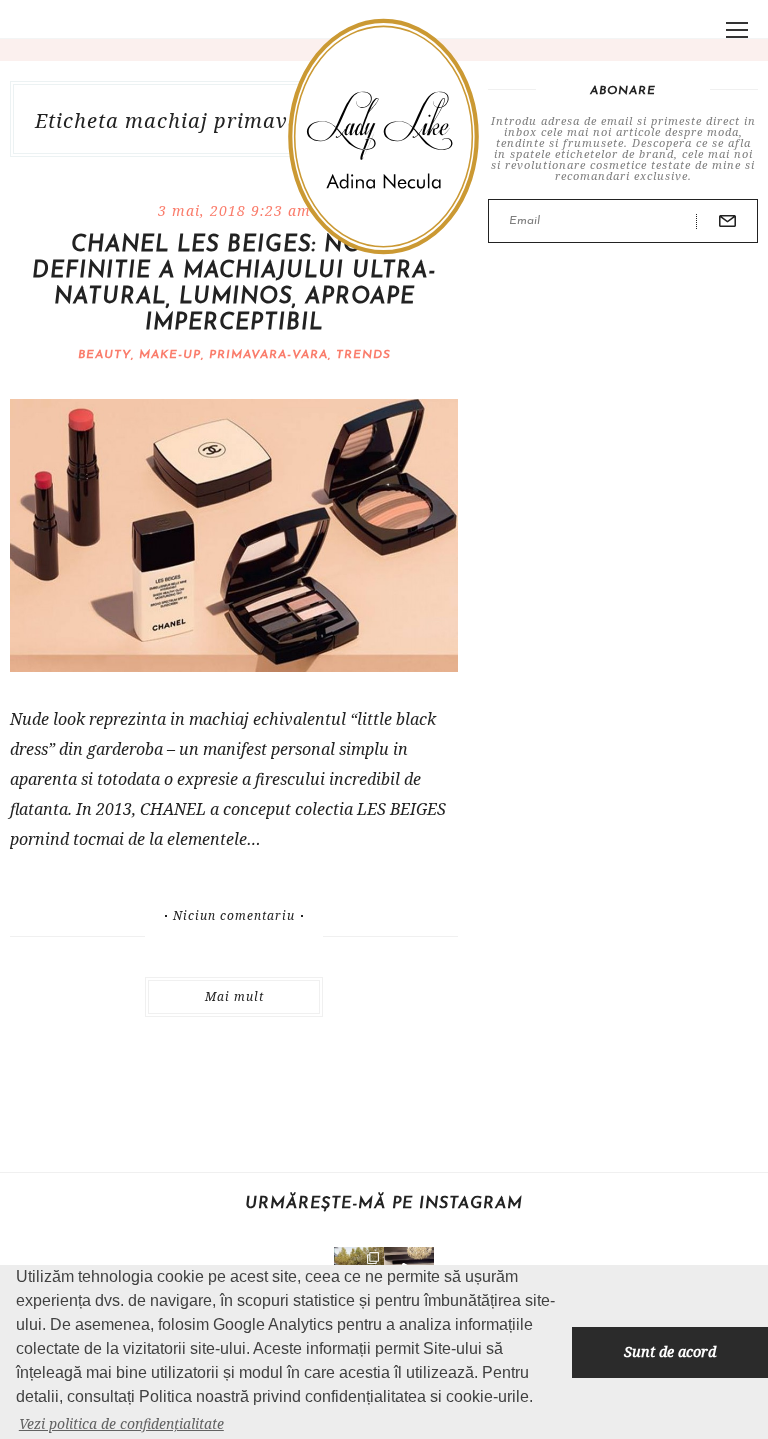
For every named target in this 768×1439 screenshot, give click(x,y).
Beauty (104, 355)
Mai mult (234, 996)
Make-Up (170, 355)
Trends (363, 355)
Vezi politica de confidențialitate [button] (121, 1423)
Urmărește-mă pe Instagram (384, 1204)
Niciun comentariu (234, 916)
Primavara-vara (268, 355)
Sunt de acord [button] (670, 1351)
